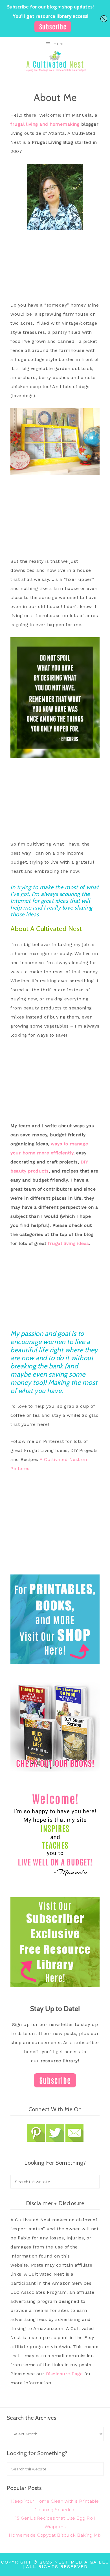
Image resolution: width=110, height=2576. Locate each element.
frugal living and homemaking (45, 124)
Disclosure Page (64, 2374)
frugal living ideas (69, 1243)
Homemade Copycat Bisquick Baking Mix (55, 2535)
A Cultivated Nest (55, 61)
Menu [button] (59, 44)
